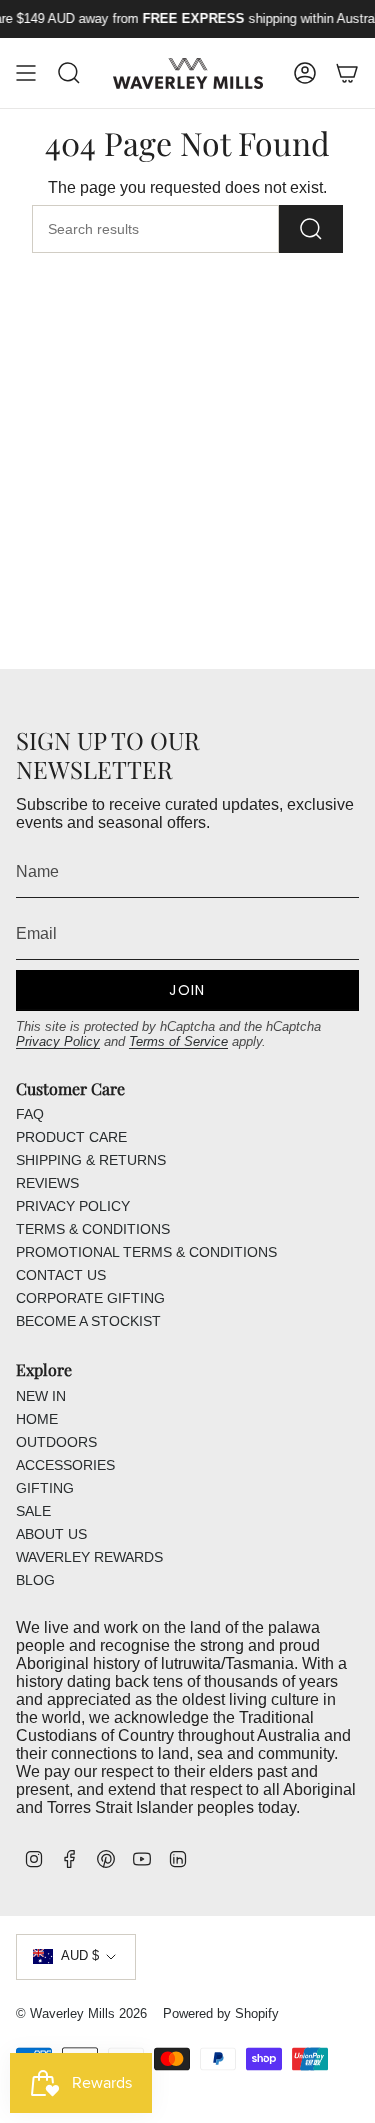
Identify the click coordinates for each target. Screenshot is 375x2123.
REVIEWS (47, 1183)
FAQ (30, 1114)
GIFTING (45, 1488)
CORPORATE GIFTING (90, 1298)
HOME (37, 1419)
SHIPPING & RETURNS (91, 1160)
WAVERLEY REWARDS (89, 1557)
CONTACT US (61, 1275)
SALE (33, 1511)
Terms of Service (178, 1041)
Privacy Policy (58, 1041)
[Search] (311, 229)
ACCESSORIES (65, 1465)
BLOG (35, 1580)
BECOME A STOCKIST (88, 1321)
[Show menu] (26, 73)
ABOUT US (51, 1534)
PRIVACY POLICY (73, 1206)
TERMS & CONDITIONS (93, 1229)
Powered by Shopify (221, 2013)
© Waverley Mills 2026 (81, 2013)
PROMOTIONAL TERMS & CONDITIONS (146, 1252)
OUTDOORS (56, 1442)
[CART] (347, 73)
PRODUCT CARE (71, 1137)
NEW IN (41, 1396)
